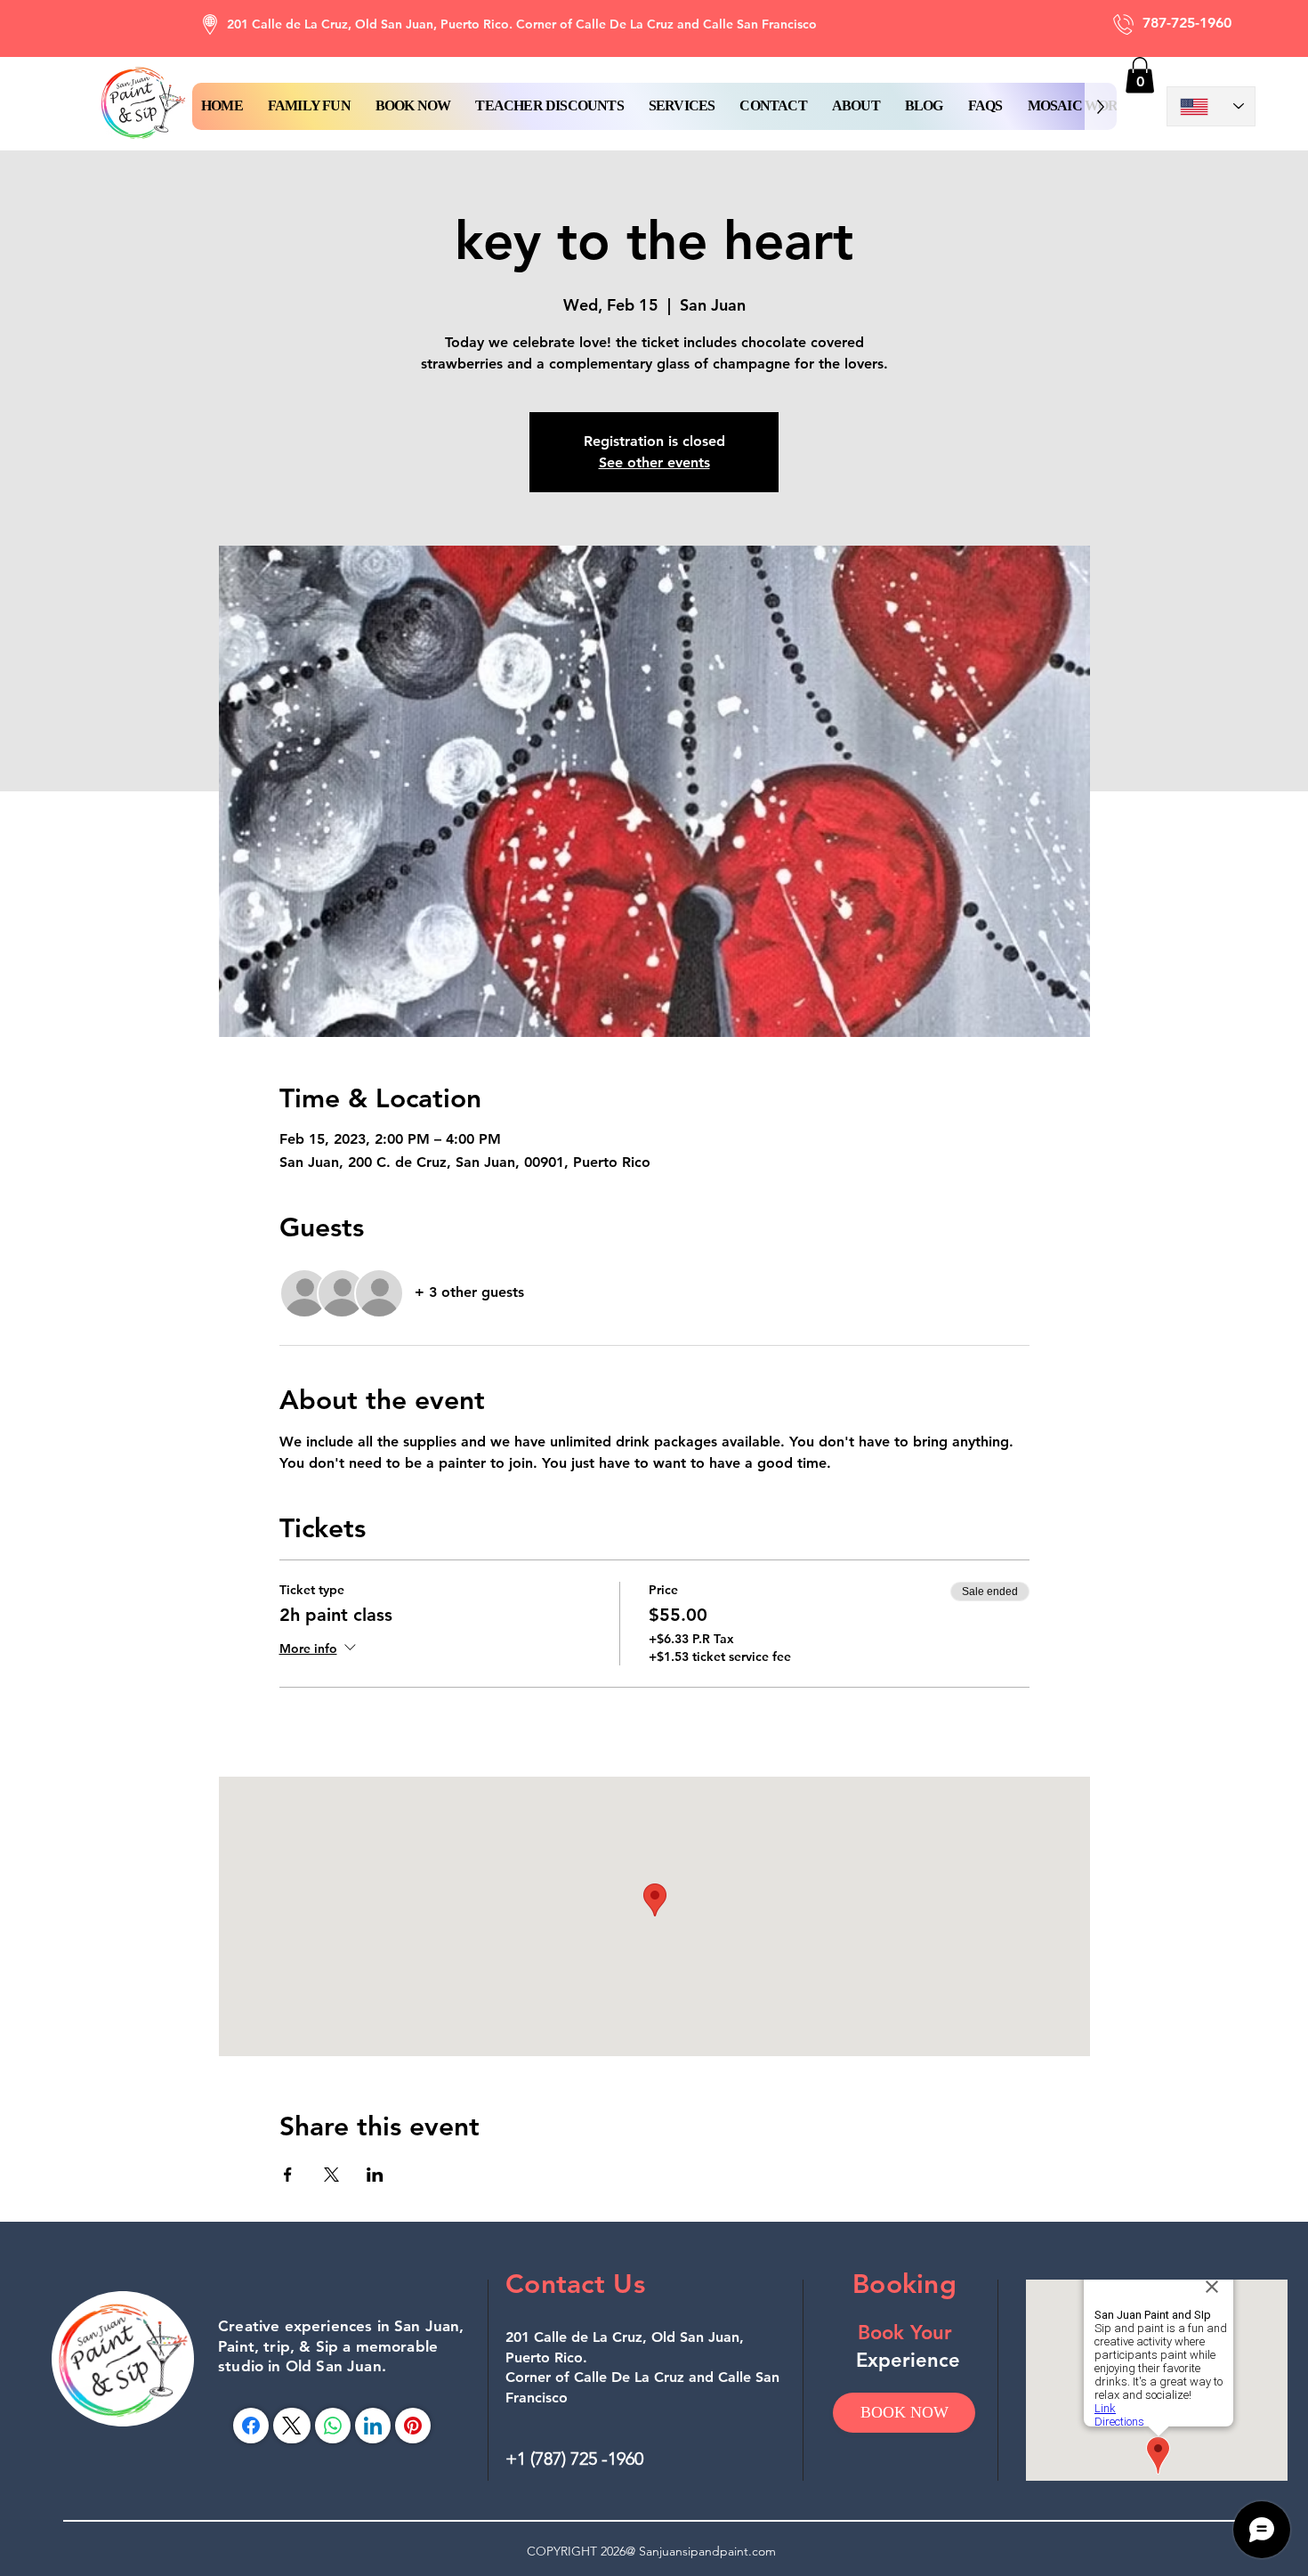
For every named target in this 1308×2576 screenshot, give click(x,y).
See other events (654, 462)
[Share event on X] (331, 2175)
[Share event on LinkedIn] (375, 2175)
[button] (413, 106)
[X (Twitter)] (291, 2426)
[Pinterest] (413, 2426)
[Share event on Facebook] (288, 2175)
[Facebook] (251, 2426)
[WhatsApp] (333, 2426)
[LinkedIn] (373, 2426)
